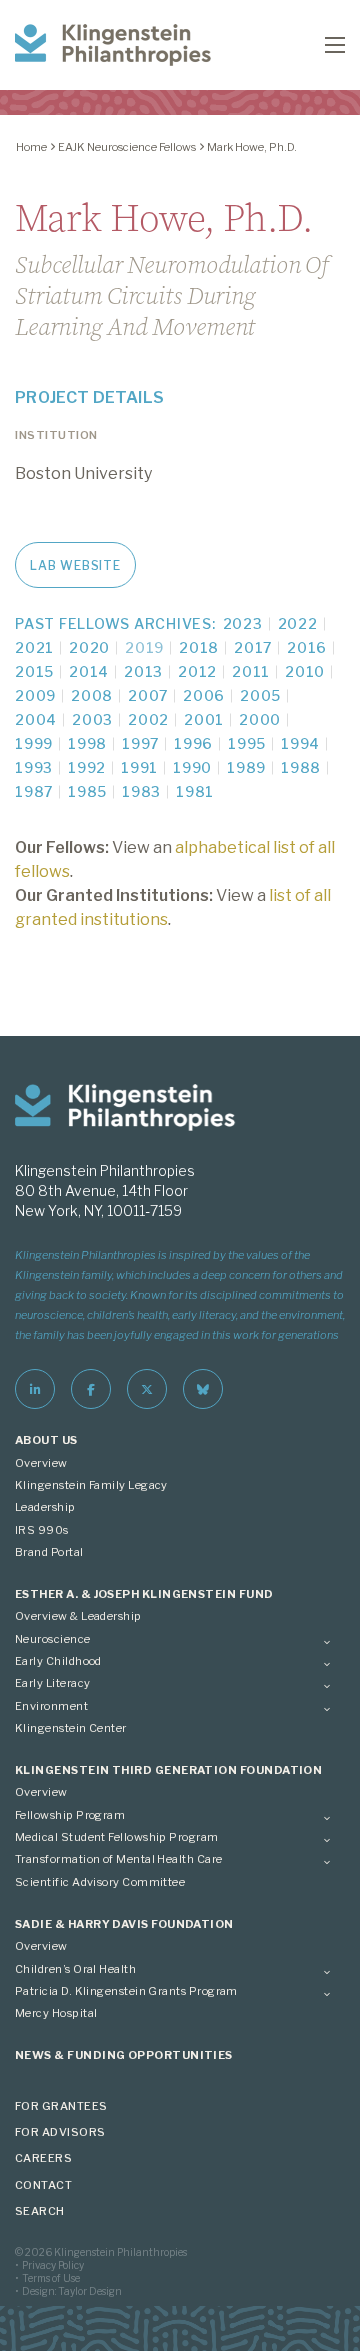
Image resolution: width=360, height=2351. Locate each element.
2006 (204, 695)
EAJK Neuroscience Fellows (127, 147)
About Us (46, 1440)
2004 (36, 719)
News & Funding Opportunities (124, 2055)
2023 (243, 623)
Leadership (45, 1507)
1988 (301, 767)
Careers (43, 2158)
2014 (89, 671)
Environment (51, 1706)
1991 (139, 767)
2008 (92, 695)
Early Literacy (52, 1683)
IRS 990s (42, 1530)
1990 (192, 767)
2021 (34, 647)
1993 (34, 767)
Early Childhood (58, 1661)
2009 (35, 695)
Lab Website (75, 565)
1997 (140, 743)
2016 (307, 647)
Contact (43, 2185)
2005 (260, 695)
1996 (193, 743)
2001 (204, 719)
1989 (246, 767)
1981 (195, 791)
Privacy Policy (53, 2265)
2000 (260, 719)
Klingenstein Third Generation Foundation (168, 1770)
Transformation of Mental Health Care (119, 1859)
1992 (87, 767)
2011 (251, 671)
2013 (143, 671)
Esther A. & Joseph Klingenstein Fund (144, 1594)
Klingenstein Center (71, 1728)
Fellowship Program (70, 1815)
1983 (141, 791)
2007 (148, 695)
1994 (300, 743)
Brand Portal (49, 1552)
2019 (144, 647)
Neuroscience (53, 1639)
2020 (89, 647)
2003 (92, 719)
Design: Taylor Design (72, 2291)
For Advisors (60, 2132)
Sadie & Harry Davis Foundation (124, 1924)
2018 (199, 647)
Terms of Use (51, 2278)
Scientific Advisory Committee (100, 1882)
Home (31, 147)
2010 (305, 671)
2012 (197, 671)
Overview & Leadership (78, 1616)
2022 (298, 623)
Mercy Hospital (56, 2013)
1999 (34, 743)
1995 (247, 743)
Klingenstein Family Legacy (91, 1485)
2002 (148, 719)
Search (40, 2211)
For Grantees (61, 2106)
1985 (87, 791)
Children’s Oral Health (75, 1969)
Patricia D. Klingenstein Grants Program (126, 1991)
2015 (34, 671)
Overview (41, 1463)
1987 (34, 791)
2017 (253, 647)
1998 (87, 743)
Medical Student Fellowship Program (117, 1837)
